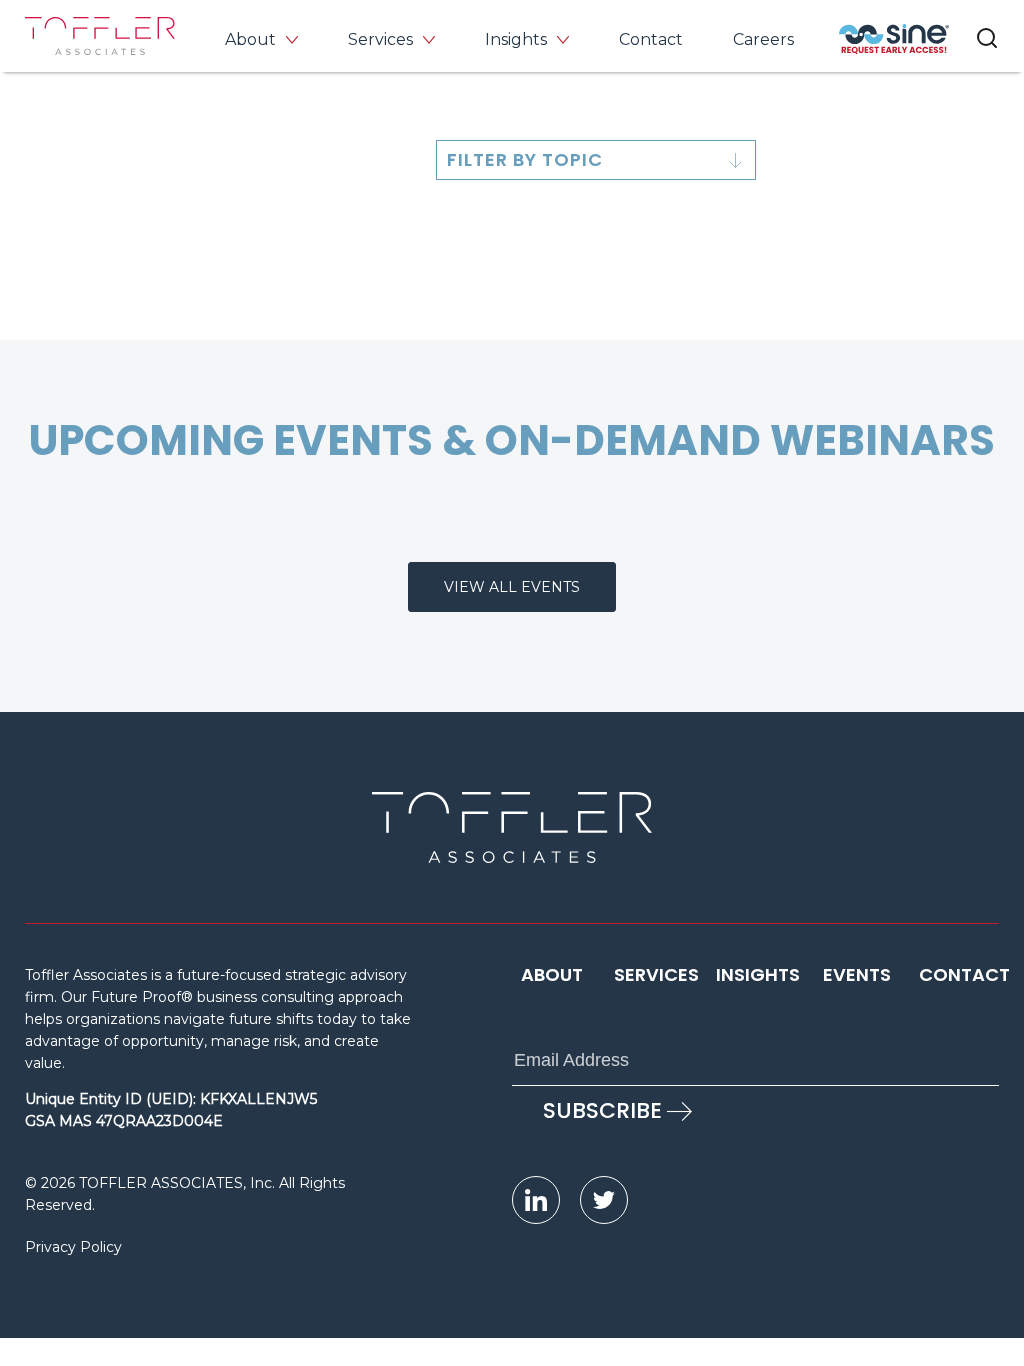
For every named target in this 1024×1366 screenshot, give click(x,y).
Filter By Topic (525, 159)
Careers (763, 39)
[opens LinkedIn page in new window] (536, 1200)
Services (380, 39)
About (250, 39)
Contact (651, 39)
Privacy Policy (73, 1247)
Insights (516, 39)
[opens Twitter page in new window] (604, 1200)
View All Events (512, 587)
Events (857, 974)
